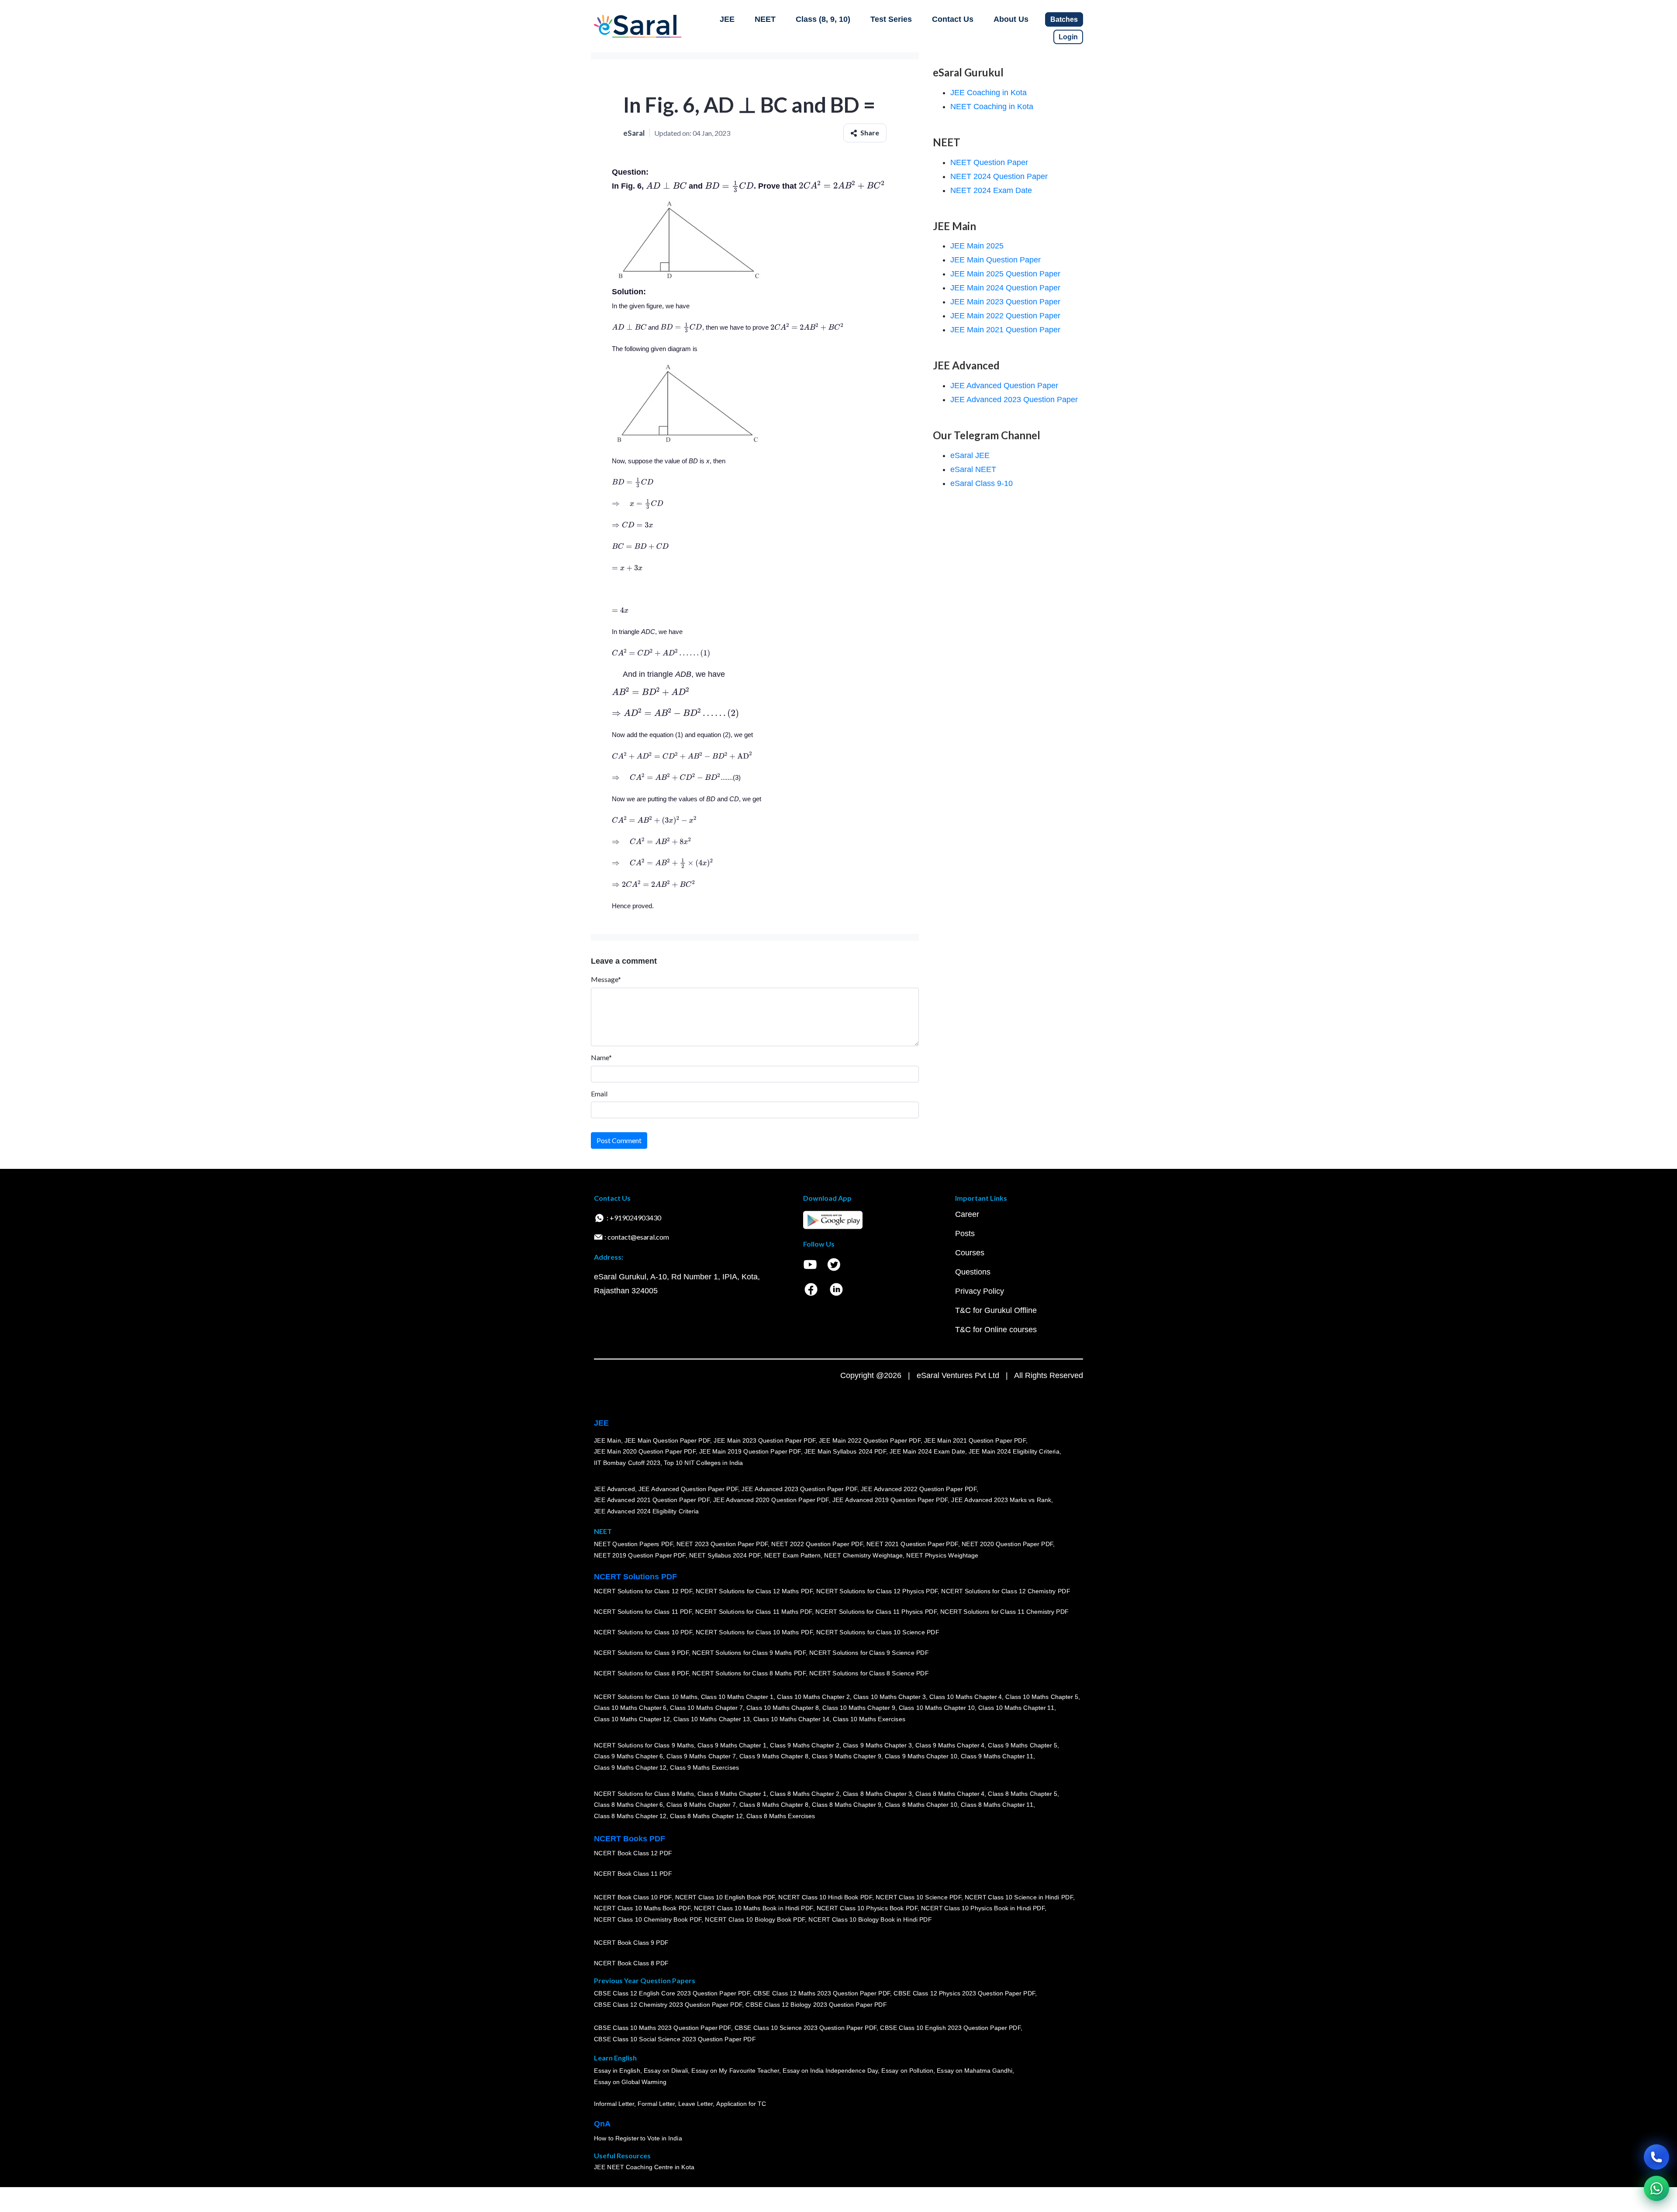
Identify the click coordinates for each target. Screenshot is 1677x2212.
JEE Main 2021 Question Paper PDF (975, 1440)
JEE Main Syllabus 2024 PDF (845, 1452)
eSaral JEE (970, 455)
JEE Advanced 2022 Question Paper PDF (919, 1489)
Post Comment (619, 1140)
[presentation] (666, 186)
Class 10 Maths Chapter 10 (937, 1708)
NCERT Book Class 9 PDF (631, 1943)
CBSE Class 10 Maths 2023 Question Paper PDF (663, 2028)
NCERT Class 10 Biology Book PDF (755, 1919)
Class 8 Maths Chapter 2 (804, 1794)
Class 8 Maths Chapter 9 (846, 1805)
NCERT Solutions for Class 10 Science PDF (878, 1633)
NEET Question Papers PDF (633, 1544)
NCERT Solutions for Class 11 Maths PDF (754, 1612)
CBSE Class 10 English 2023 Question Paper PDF (950, 2028)
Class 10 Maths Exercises (869, 1719)
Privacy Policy (980, 1291)
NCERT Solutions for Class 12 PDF (643, 1592)
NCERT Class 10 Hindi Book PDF (825, 1897)
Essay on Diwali (666, 2071)
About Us (1011, 19)
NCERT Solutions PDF (635, 1577)
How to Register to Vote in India (638, 2139)
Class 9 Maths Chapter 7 (701, 1757)
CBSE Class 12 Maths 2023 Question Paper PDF (822, 1994)
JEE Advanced (614, 1489)
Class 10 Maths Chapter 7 (706, 1708)
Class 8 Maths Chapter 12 (630, 1816)
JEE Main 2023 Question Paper (1005, 302)
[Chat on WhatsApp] (1656, 2188)
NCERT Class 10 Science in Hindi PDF (1019, 1897)
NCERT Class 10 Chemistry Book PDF (648, 1919)
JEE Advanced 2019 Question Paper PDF (890, 1500)
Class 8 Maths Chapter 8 (774, 1805)
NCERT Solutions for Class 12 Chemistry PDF (1006, 1592)
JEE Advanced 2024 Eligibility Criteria (646, 1511)
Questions (973, 1272)
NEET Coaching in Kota (992, 107)
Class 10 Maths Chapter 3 (890, 1697)
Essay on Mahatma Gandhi (975, 2071)
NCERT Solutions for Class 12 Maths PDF (754, 1592)
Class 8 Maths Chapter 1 (732, 1794)
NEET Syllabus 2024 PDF (725, 1556)
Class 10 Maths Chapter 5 (1042, 1697)
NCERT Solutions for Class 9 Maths (644, 1745)
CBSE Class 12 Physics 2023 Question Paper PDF (964, 1994)
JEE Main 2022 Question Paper (1005, 316)
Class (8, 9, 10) (823, 19)
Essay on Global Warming (630, 2082)
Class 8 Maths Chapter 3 (877, 1794)
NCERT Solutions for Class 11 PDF (643, 1612)
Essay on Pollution (907, 2071)
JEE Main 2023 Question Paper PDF (764, 1440)
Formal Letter (656, 2104)
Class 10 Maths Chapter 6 (630, 1708)
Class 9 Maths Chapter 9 (846, 1757)
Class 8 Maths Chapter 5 (1022, 1794)
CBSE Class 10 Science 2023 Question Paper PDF (806, 2028)
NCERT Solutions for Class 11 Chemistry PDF (1004, 1612)
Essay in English (617, 2071)
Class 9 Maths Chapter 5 (1022, 1745)
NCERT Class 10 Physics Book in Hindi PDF (983, 1909)
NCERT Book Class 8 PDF (631, 1964)
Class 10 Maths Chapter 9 (859, 1708)
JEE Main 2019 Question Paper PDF (750, 1452)
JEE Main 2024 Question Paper (1005, 288)
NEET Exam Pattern (793, 1556)
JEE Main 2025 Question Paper (1005, 274)
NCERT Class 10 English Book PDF (725, 1897)
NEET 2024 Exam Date (991, 190)
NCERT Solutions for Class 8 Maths (644, 1794)
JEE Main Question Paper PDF (668, 1440)
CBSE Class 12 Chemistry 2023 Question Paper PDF (668, 2005)
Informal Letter (614, 2104)
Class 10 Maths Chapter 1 (737, 1697)
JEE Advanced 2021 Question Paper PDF (652, 1500)
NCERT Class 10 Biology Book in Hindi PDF (870, 1919)
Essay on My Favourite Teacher (735, 2071)
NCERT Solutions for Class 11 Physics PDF (876, 1612)
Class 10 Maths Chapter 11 (1016, 1708)
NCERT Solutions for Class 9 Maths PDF (749, 1653)
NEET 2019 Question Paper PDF (640, 1556)
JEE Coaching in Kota (989, 93)
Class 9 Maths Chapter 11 (997, 1757)
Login (1068, 37)
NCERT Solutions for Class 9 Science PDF (869, 1653)
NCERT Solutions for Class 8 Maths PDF (749, 1674)
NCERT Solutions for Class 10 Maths (646, 1697)
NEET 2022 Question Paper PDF (817, 1544)
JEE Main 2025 (977, 246)
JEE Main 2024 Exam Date (927, 1452)
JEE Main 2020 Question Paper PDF (645, 1452)
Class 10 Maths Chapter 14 (791, 1719)
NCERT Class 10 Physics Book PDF (867, 1909)
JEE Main (607, 1440)
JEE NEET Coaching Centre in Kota (644, 2167)
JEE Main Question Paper (996, 260)
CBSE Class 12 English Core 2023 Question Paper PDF (672, 1994)
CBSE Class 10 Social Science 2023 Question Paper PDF (675, 2040)
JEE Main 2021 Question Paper (1005, 330)
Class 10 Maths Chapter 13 (711, 1719)
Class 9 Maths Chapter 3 (877, 1745)
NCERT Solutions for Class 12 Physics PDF (877, 1592)
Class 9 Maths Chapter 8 (774, 1757)
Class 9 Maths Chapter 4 (950, 1745)
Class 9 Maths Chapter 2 (804, 1745)
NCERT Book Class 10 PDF (633, 1897)
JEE (727, 19)
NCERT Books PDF (630, 1839)
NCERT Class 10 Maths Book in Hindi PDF (754, 1909)
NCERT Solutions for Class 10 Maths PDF (754, 1633)
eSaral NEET (973, 469)
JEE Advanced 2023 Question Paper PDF (799, 1489)
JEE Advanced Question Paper (1004, 386)
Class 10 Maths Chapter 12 (632, 1719)
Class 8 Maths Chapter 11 (997, 1805)
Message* (606, 979)
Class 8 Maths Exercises (781, 1816)
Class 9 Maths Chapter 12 (630, 1768)
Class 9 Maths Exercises (704, 1768)
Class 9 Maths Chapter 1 (732, 1745)
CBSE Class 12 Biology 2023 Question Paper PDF (816, 2005)
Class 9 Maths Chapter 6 (628, 1757)
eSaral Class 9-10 (982, 483)
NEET (765, 19)
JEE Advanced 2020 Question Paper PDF (771, 1500)
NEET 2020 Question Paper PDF (1008, 1544)
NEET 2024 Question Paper (999, 176)
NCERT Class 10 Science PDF (918, 1897)
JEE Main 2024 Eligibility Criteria (1014, 1452)
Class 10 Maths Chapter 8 (783, 1708)
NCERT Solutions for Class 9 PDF (641, 1653)
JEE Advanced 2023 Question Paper (1014, 400)
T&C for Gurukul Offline (996, 1310)
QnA (602, 2124)
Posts (965, 1233)
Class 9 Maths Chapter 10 (921, 1757)
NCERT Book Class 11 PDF (633, 1874)
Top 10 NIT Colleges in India (703, 1463)
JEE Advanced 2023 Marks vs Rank (1001, 1500)
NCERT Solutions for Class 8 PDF (641, 1674)
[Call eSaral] (1656, 2157)
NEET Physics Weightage (942, 1556)
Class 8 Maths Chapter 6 (628, 1805)
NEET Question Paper (989, 162)
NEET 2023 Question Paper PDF (722, 1544)
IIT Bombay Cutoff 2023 (627, 1463)
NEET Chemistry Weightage (863, 1556)
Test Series (891, 19)
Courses (970, 1253)
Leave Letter (695, 2104)
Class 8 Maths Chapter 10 (921, 1805)
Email (599, 1094)
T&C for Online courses (996, 1330)
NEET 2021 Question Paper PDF (912, 1544)
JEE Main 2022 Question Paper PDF (870, 1440)
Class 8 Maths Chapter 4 (950, 1794)
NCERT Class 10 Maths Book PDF (642, 1909)
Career (967, 1214)
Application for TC (741, 2104)
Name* (601, 1057)
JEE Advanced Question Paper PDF (688, 1489)
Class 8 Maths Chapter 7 (701, 1805)
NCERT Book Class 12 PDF (633, 1854)
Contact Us (953, 19)
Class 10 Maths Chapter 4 (966, 1697)
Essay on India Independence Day (830, 2071)
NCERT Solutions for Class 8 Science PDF (869, 1674)
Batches (1064, 19)
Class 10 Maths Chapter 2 (813, 1697)
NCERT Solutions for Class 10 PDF (643, 1633)
